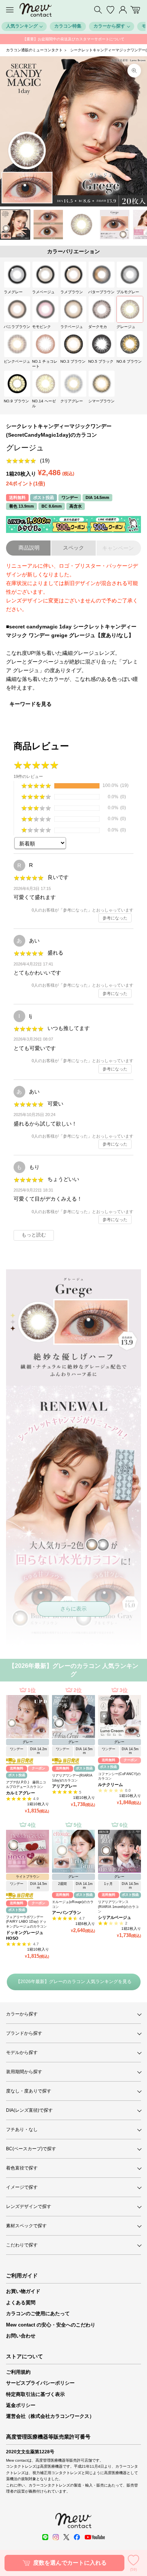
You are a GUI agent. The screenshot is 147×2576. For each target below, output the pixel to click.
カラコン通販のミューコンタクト (34, 50)
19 (45, 460)
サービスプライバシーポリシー (40, 2383)
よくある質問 (21, 2303)
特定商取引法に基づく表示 (35, 2394)
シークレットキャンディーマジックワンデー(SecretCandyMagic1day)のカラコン (59, 430)
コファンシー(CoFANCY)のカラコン (119, 1776)
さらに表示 (73, 1609)
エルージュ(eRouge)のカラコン (73, 1904)
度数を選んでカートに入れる (70, 2563)
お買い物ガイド (23, 2291)
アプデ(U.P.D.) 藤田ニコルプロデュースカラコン (26, 1785)
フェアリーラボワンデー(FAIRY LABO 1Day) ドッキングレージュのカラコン (26, 1922)
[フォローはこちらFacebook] (77, 2537)
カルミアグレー (21, 1793)
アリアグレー (64, 1786)
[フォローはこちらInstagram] (56, 2537)
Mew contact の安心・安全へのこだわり (51, 2325)
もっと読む (34, 1235)
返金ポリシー (21, 2405)
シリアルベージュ (115, 1917)
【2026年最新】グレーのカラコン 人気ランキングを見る (74, 1982)
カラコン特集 (68, 26)
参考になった (115, 918)
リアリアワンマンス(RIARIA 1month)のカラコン (118, 1907)
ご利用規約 (18, 2372)
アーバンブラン (67, 1912)
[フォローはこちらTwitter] (66, 2537)
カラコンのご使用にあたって (38, 2313)
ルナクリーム (110, 1785)
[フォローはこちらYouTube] (95, 2537)
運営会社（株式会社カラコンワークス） (50, 2416)
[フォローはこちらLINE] (45, 2537)
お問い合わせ (21, 2336)
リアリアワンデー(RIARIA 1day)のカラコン (72, 1778)
